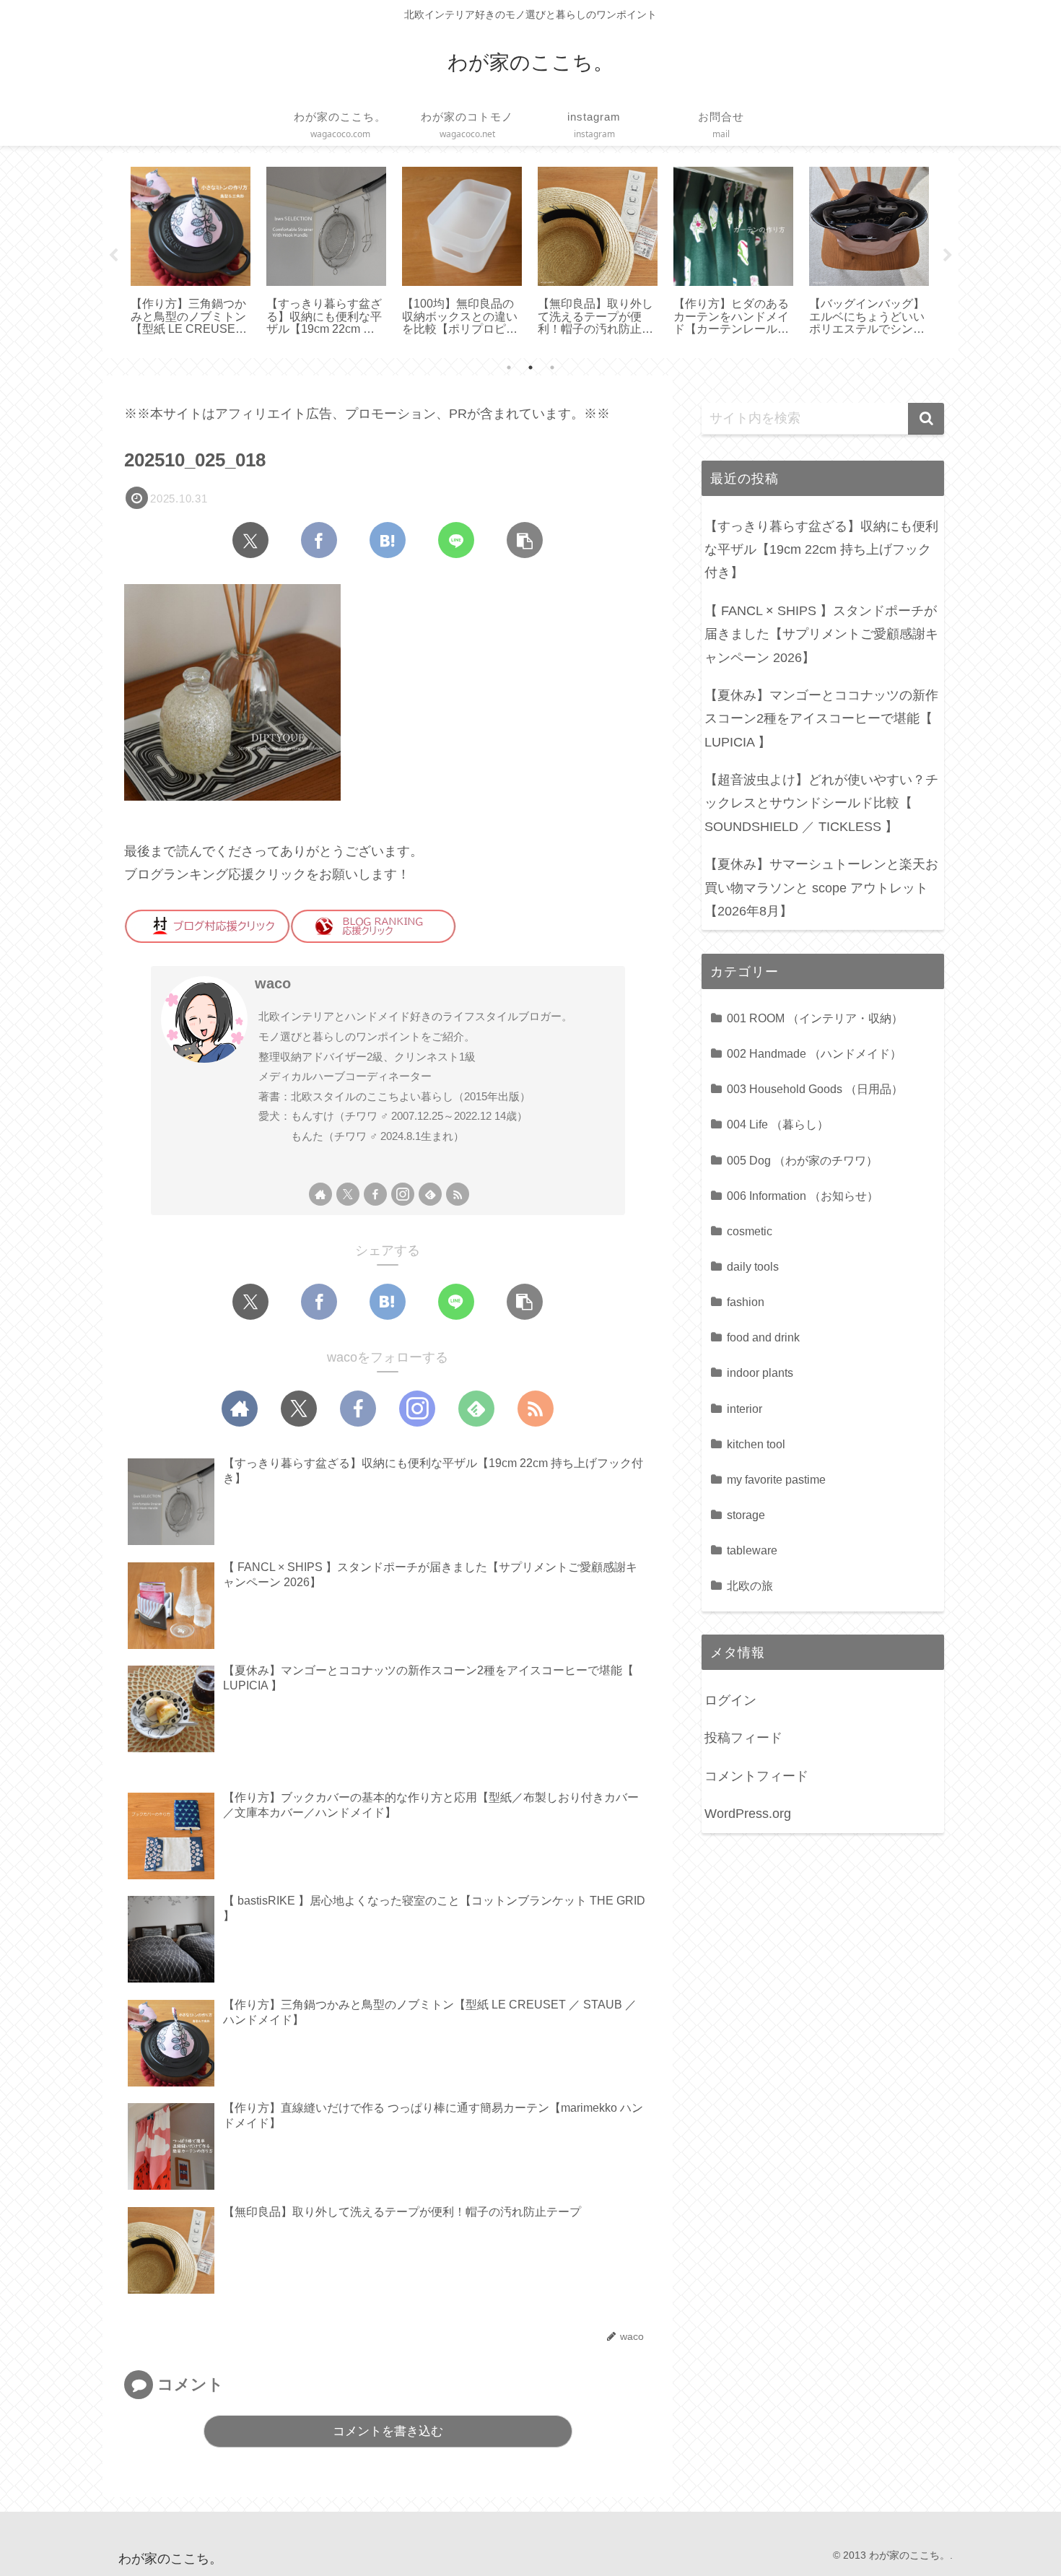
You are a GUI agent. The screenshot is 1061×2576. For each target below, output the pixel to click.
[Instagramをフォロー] (403, 1194)
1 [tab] (509, 367)
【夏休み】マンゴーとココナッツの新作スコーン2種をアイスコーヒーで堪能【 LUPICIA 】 (821, 719)
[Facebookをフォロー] (375, 1194)
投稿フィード (743, 1738)
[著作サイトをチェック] (320, 1194)
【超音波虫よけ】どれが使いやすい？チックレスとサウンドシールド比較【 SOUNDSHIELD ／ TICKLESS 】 (821, 803)
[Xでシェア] (250, 540)
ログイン (730, 1700)
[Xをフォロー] (348, 1194)
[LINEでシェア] (456, 540)
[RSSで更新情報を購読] (458, 1194)
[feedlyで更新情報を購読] (430, 1194)
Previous (113, 256)
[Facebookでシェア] (319, 540)
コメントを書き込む (388, 2431)
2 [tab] (530, 367)
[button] (525, 540)
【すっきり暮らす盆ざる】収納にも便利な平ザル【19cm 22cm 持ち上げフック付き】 (821, 550)
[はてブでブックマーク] (388, 540)
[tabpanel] (148, 253)
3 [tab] (552, 367)
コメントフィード (756, 1776)
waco (273, 983)
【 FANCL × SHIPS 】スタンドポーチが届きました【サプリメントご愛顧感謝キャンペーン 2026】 (821, 634)
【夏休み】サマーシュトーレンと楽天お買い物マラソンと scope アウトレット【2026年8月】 (821, 888)
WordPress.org (748, 1814)
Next (948, 256)
